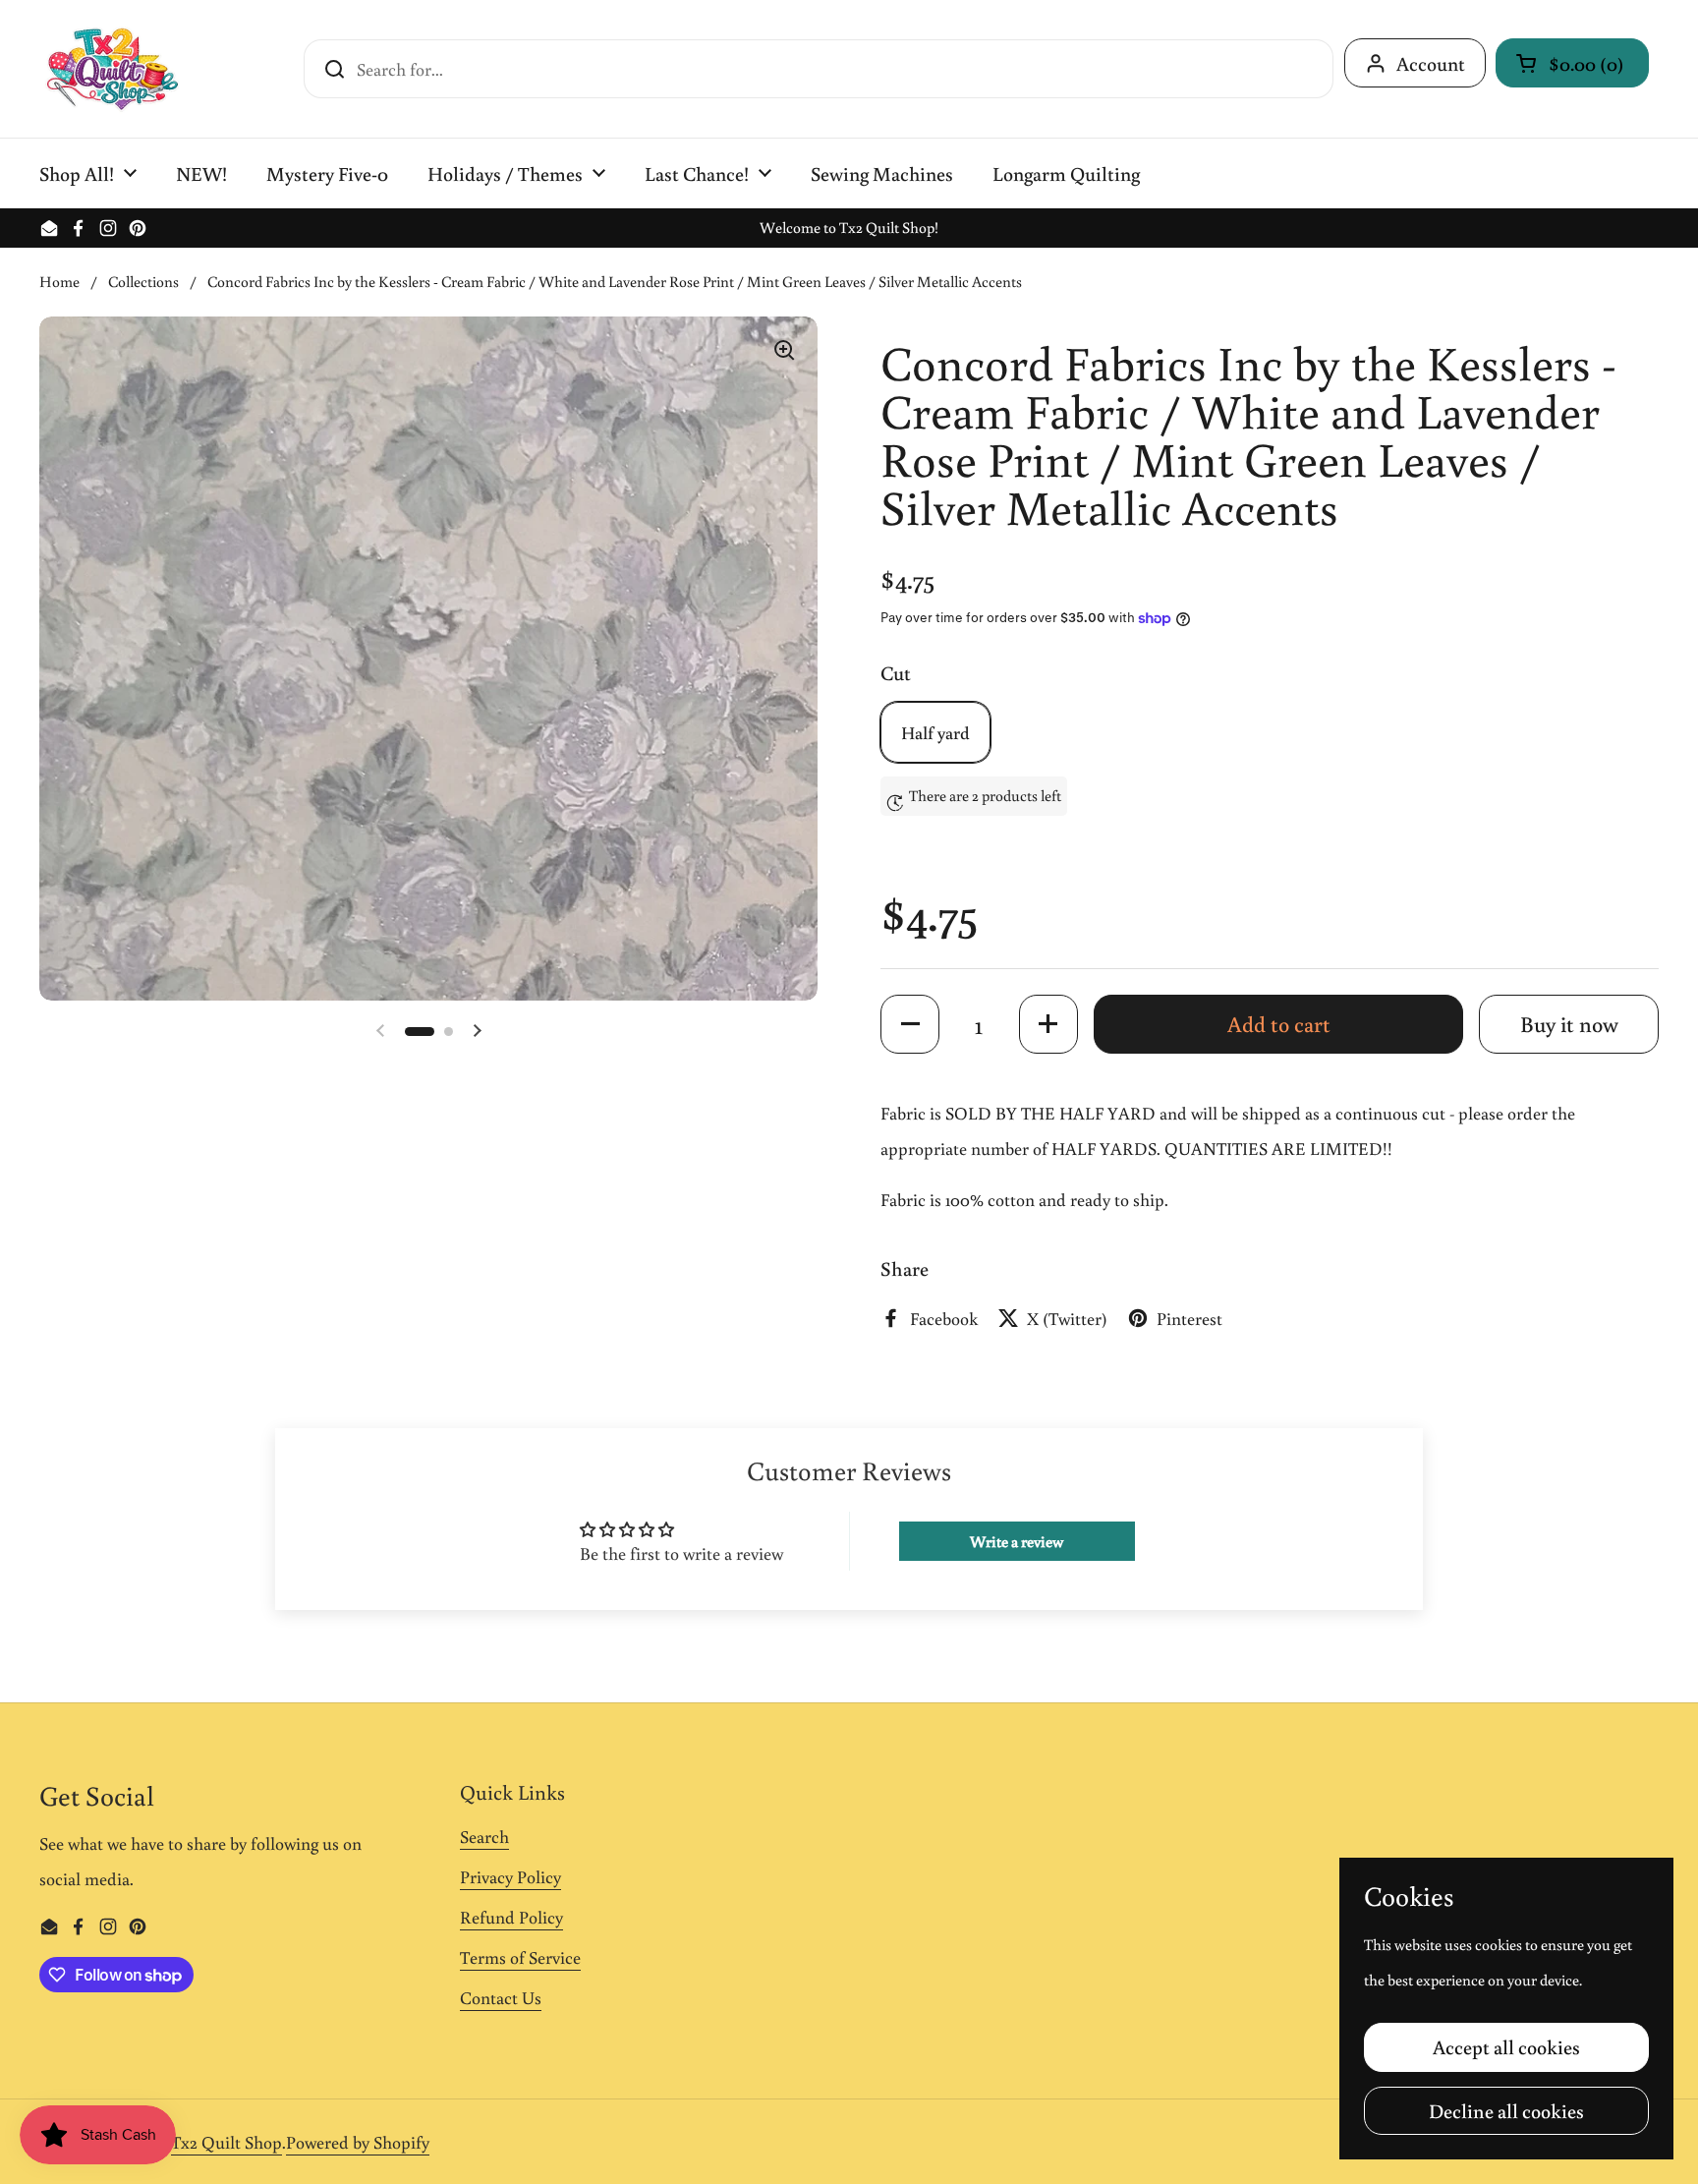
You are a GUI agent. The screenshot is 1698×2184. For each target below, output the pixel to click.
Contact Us (501, 1997)
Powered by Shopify (358, 2142)
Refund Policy (511, 1917)
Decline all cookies (1506, 2110)
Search (484, 1836)
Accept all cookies (1506, 2046)
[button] (1572, 63)
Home (59, 281)
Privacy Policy (510, 1876)
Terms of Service (520, 1957)
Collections (143, 281)
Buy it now (1569, 1024)
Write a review (1017, 1541)
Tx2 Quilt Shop (226, 2142)
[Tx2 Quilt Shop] (112, 69)
